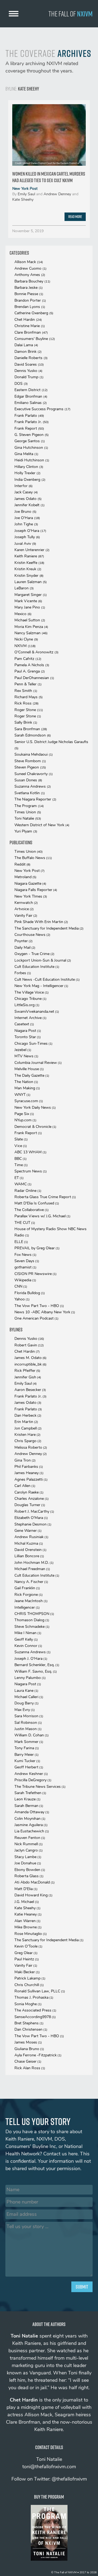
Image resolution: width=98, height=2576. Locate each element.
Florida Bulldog (30, 1293)
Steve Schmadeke (32, 1627)
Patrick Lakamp (30, 1978)
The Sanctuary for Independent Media (49, 928)
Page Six (24, 1114)
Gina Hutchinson (31, 448)
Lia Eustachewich (32, 1831)
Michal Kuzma (29, 1543)
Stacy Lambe (28, 1857)
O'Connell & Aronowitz (36, 652)
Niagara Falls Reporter (36, 890)
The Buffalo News (33, 858)
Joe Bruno (25, 512)
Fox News (25, 1255)
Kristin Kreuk (28, 569)
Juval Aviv (25, 544)
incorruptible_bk (30, 1364)
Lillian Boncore (29, 1556)
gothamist (25, 1267)
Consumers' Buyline (35, 339)
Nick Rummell (29, 1844)
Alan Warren (27, 1921)
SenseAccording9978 (35, 2017)
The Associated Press (35, 2010)
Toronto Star (28, 1037)
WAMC (23, 1184)
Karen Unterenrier (32, 550)
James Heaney (29, 1473)
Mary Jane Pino (30, 607)
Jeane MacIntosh (31, 1601)
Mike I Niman (28, 1633)
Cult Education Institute (37, 967)
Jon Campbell (28, 1428)
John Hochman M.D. (34, 1563)
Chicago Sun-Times (33, 1044)
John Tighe (26, 524)
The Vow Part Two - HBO (39, 1306)
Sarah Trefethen (30, 1793)
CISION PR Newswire (36, 1274)
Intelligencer (27, 1607)
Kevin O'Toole (28, 1946)
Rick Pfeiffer (27, 1371)
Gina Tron (25, 1460)
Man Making (27, 1088)
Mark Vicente (28, 601)
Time (21, 1165)
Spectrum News (31, 1171)
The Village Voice (32, 992)
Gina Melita (26, 454)
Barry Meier (27, 1755)
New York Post (25, 189)
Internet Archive (30, 1018)
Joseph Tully (27, 537)
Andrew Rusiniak (31, 1537)
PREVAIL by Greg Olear (37, 1248)
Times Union (28, 812)
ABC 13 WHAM (30, 1152)
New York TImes (31, 896)
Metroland (25, 877)
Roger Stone (29, 710)
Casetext (24, 1024)
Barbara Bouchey (32, 281)
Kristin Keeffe (29, 563)
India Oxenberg (30, 480)
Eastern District (31, 390)
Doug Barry (27, 1703)
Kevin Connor (28, 1646)
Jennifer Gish (28, 1377)
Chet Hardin (28, 320)
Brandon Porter (30, 300)
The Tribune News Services (40, 1787)
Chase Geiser (28, 2061)
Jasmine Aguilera (31, 1825)
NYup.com (25, 1120)
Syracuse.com (29, 1101)
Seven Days (27, 1261)
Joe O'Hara (27, 518)
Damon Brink (28, 352)
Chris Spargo (28, 1441)
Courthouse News (32, 935)
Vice (21, 1146)
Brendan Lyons (30, 307)
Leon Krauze (27, 1799)
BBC (21, 1159)
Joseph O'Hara (30, 531)
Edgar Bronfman (31, 396)
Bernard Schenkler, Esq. (37, 1665)
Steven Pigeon (30, 767)
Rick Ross (27, 703)
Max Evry (25, 1710)
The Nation (26, 1082)
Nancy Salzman (31, 633)
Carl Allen (25, 1486)
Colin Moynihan (30, 1819)
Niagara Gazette (30, 884)
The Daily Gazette (32, 1075)
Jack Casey (26, 492)
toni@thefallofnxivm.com (49, 2467)
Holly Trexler (27, 473)
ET (19, 1178)
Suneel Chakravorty (34, 774)
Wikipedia (25, 1280)
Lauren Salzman (31, 582)
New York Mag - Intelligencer (41, 986)
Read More (75, 217)
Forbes (23, 973)
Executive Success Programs (42, 409)
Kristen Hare (27, 1435)
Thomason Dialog (32, 1620)
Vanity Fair (26, 916)
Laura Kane (26, 1691)
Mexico (23, 614)
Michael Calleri (29, 1697)
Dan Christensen (31, 2029)
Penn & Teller (28, 684)
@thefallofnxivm (69, 2479)
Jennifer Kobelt (30, 505)
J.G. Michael (27, 1902)
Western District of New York (42, 825)
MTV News (26, 1056)
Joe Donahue (28, 1863)
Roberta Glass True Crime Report (45, 1197)
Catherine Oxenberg (34, 313)
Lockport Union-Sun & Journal (43, 960)
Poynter (24, 941)
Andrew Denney (57, 194)
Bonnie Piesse (29, 294)
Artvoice (24, 909)
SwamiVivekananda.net (37, 1012)
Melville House (29, 1069)
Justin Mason (28, 1729)
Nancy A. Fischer (31, 1582)
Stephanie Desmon (33, 1524)
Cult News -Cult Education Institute (47, 980)
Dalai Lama (26, 345)
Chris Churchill (29, 1985)
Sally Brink (26, 722)
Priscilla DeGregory (33, 1780)
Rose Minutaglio (31, 1934)
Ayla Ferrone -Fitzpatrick (38, 2055)
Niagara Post (28, 1031)
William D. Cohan (32, 1735)
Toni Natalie (28, 818)
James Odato (28, 499)
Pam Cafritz (28, 659)
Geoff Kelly (26, 1639)
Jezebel (23, 1050)
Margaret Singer (31, 595)
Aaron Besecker (30, 1390)
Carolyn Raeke (29, 1492)
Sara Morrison (29, 1716)
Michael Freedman (32, 1569)
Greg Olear (26, 1953)
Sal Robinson (28, 1723)
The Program (29, 806)
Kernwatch (26, 903)
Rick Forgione (29, 1595)
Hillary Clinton (29, 467)
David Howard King (33, 1895)
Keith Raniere (29, 556)
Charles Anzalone (32, 1499)
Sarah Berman (29, 1806)
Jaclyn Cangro (29, 1850)
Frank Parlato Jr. (32, 422)
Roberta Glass (29, 1876)
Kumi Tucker (27, 1761)
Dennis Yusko (28, 371)
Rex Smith (26, 691)
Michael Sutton (30, 620)
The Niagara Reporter (35, 799)
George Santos (30, 441)
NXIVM (25, 646)
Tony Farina (27, 1748)
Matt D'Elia (26, 1889)
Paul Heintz (27, 1959)
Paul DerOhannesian (34, 678)
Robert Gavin (29, 1345)
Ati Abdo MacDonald (35, 1882)
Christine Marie (30, 326)
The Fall (71, 14)
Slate (21, 1139)
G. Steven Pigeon (32, 435)
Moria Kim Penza (31, 627)
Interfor (24, 486)
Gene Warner (28, 1531)
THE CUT (25, 1223)
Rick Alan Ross (30, 2068)
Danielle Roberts (31, 358)
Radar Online (28, 1191)
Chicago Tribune (30, 999)
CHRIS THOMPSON (34, 1614)
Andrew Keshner (31, 1774)
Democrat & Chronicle (35, 1127)
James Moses (28, 2042)
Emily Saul (26, 194)
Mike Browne (28, 1927)
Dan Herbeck (28, 1415)
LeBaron (24, 588)
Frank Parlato (29, 416)
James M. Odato (30, 1358)
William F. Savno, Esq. (36, 1671)
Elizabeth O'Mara (31, 1518)
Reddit (22, 864)
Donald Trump (29, 377)
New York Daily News (35, 1107)
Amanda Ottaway (32, 1812)
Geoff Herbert (29, 1767)
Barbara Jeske (29, 288)
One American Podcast (36, 1318)
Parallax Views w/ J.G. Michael (42, 1216)
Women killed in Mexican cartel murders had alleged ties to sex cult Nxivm (49, 177)
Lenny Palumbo (30, 1678)
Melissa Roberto (31, 1447)
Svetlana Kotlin (30, 793)
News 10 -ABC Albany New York (45, 1312)
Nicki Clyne (26, 639)
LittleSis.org (27, 1005)
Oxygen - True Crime (34, 954)
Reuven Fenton (30, 1838)
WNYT (22, 1095)
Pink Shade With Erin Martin (41, 922)
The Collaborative (32, 1210)
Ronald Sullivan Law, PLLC (40, 1991)
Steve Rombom (30, 761)
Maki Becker (27, 1972)
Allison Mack (29, 262)
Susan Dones (28, 780)
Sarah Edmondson (33, 735)
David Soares (29, 364)
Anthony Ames (30, 275)
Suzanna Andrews (33, 786)
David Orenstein (30, 1550)
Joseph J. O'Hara (31, 1659)
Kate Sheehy (23, 200)
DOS (21, 384)
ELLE (21, 1242)
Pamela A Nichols (32, 665)
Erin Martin (26, 1422)
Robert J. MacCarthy (34, 1511)
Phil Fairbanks (29, 1467)
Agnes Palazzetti (31, 1479)
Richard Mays (29, 697)
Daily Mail (25, 948)
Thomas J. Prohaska (34, 1997)
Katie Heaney (28, 1914)
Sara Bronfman (31, 729)
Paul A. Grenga (30, 671)
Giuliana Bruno (29, 2049)
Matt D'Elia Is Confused (37, 1203)
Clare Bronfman (31, 332)
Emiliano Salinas (31, 403)
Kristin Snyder (29, 576)
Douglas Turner (30, 1505)
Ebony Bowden (30, 1870)
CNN (21, 1286)
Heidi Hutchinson (32, 460)
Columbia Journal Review (38, 1063)
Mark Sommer (29, 1742)
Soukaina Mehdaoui (34, 754)
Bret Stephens (29, 2023)
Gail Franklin (27, 1588)
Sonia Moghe (28, 2004)
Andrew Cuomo (30, 268)
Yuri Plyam (26, 831)
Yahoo (22, 1299)
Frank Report (29, 428)
